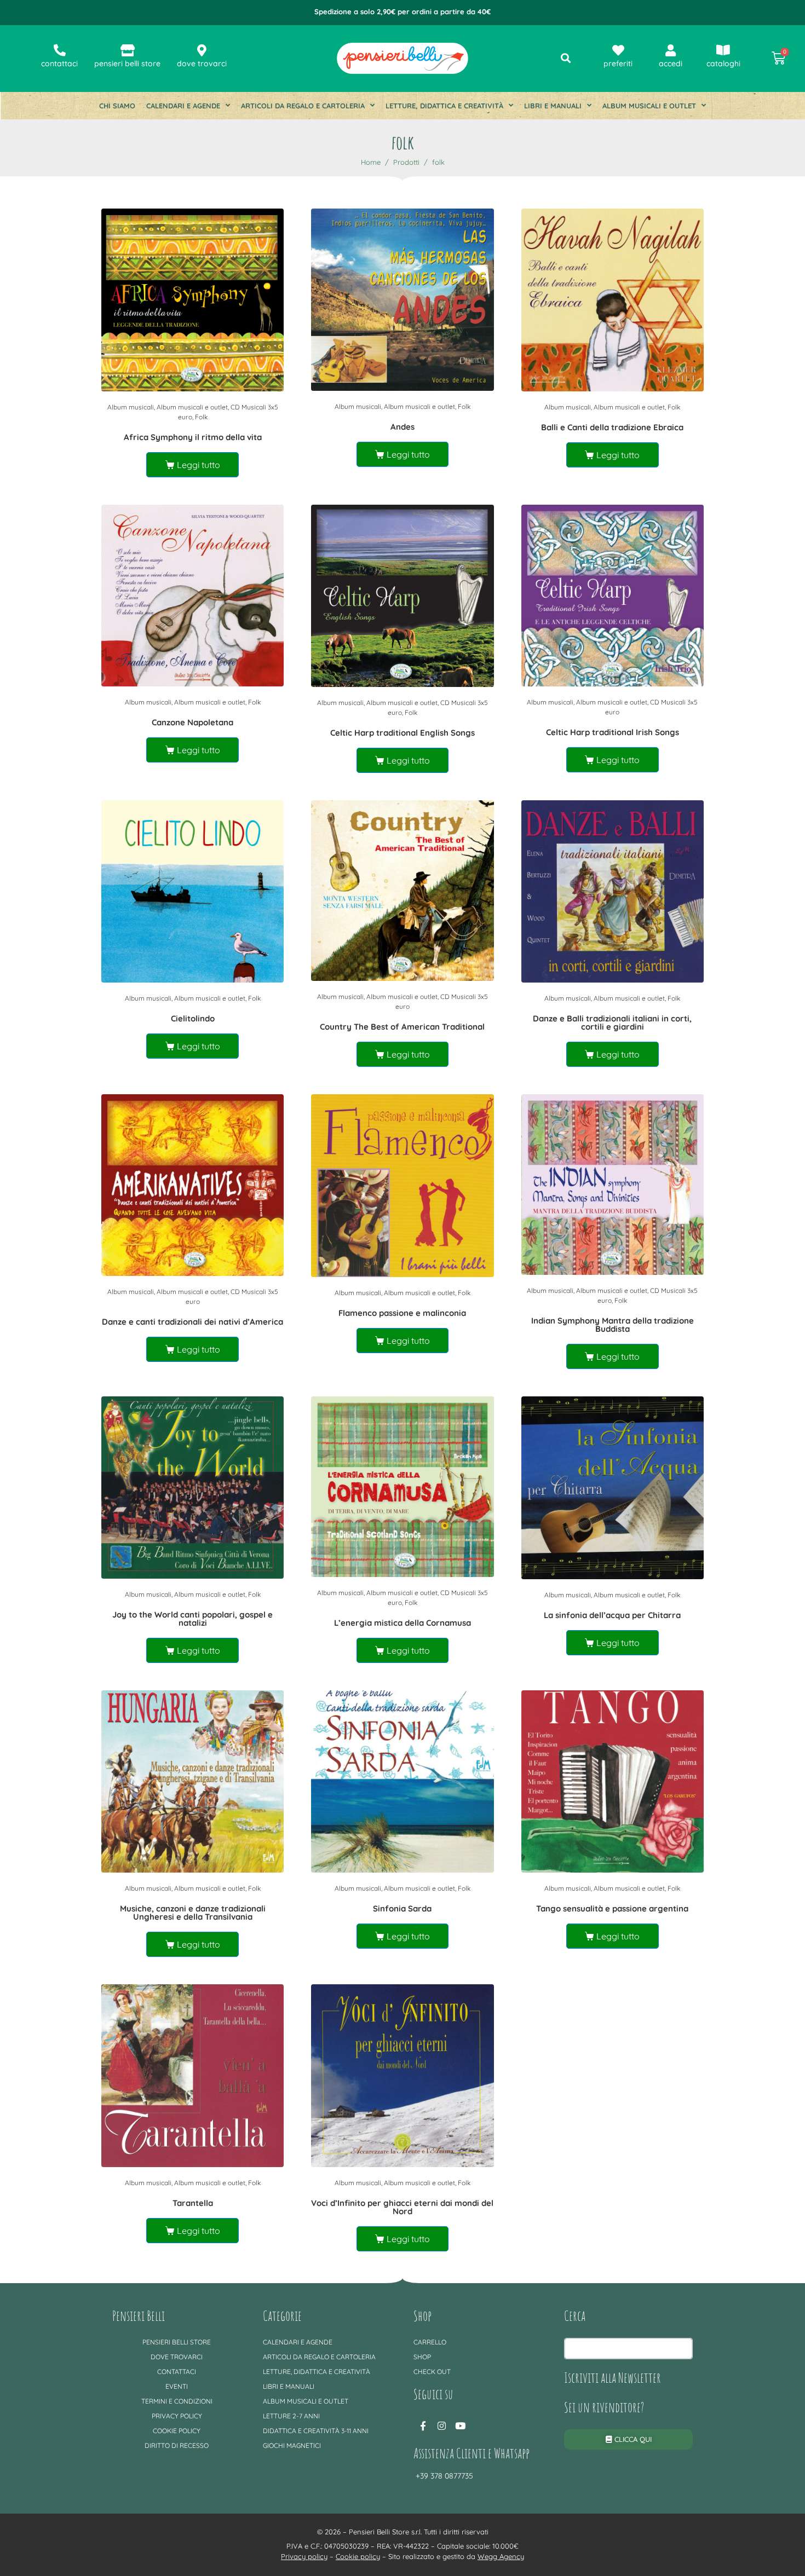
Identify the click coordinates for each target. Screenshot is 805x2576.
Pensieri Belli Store (177, 2342)
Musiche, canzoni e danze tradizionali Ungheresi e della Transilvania (193, 1913)
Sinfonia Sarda (402, 1908)
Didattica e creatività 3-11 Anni (316, 2431)
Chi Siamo (117, 106)
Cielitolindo (193, 1018)
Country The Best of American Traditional (402, 1027)
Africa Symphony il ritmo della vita (193, 437)
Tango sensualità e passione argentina (612, 1908)
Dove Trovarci (177, 2357)
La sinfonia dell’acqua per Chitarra (612, 1615)
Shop (422, 2357)
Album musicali (131, 407)
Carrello (430, 2342)
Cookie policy (177, 2431)
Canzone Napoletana (192, 722)
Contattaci (177, 2372)
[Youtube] (460, 2425)
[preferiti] (618, 50)
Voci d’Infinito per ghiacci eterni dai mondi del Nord (402, 2207)
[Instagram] (441, 2425)
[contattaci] (60, 50)
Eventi (177, 2386)
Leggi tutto (199, 465)
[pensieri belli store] (128, 50)
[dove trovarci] (202, 50)
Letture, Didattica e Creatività (444, 106)
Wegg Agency (501, 2556)
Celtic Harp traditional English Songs (403, 733)
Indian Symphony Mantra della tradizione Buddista (613, 1325)
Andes (403, 427)
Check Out (432, 2372)
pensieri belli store (127, 63)
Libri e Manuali (553, 106)
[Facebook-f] (423, 2425)
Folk (201, 417)
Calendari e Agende (183, 106)
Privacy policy (177, 2416)
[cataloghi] (723, 50)
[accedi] (671, 50)
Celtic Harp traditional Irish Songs (613, 732)
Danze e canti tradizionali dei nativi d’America (192, 1322)
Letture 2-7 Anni (291, 2416)
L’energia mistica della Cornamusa (403, 1623)
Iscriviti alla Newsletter (613, 2377)
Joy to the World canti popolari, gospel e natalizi (192, 1619)
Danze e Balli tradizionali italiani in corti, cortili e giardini (612, 1023)
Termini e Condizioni (177, 2401)
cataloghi (723, 63)
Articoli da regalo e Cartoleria (303, 106)
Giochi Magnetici (292, 2445)
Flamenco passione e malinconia (402, 1313)
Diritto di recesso (177, 2445)
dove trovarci (202, 63)
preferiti (618, 63)
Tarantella (193, 2203)
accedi (671, 63)
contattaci (59, 63)
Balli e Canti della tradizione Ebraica (612, 427)
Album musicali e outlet (649, 106)
